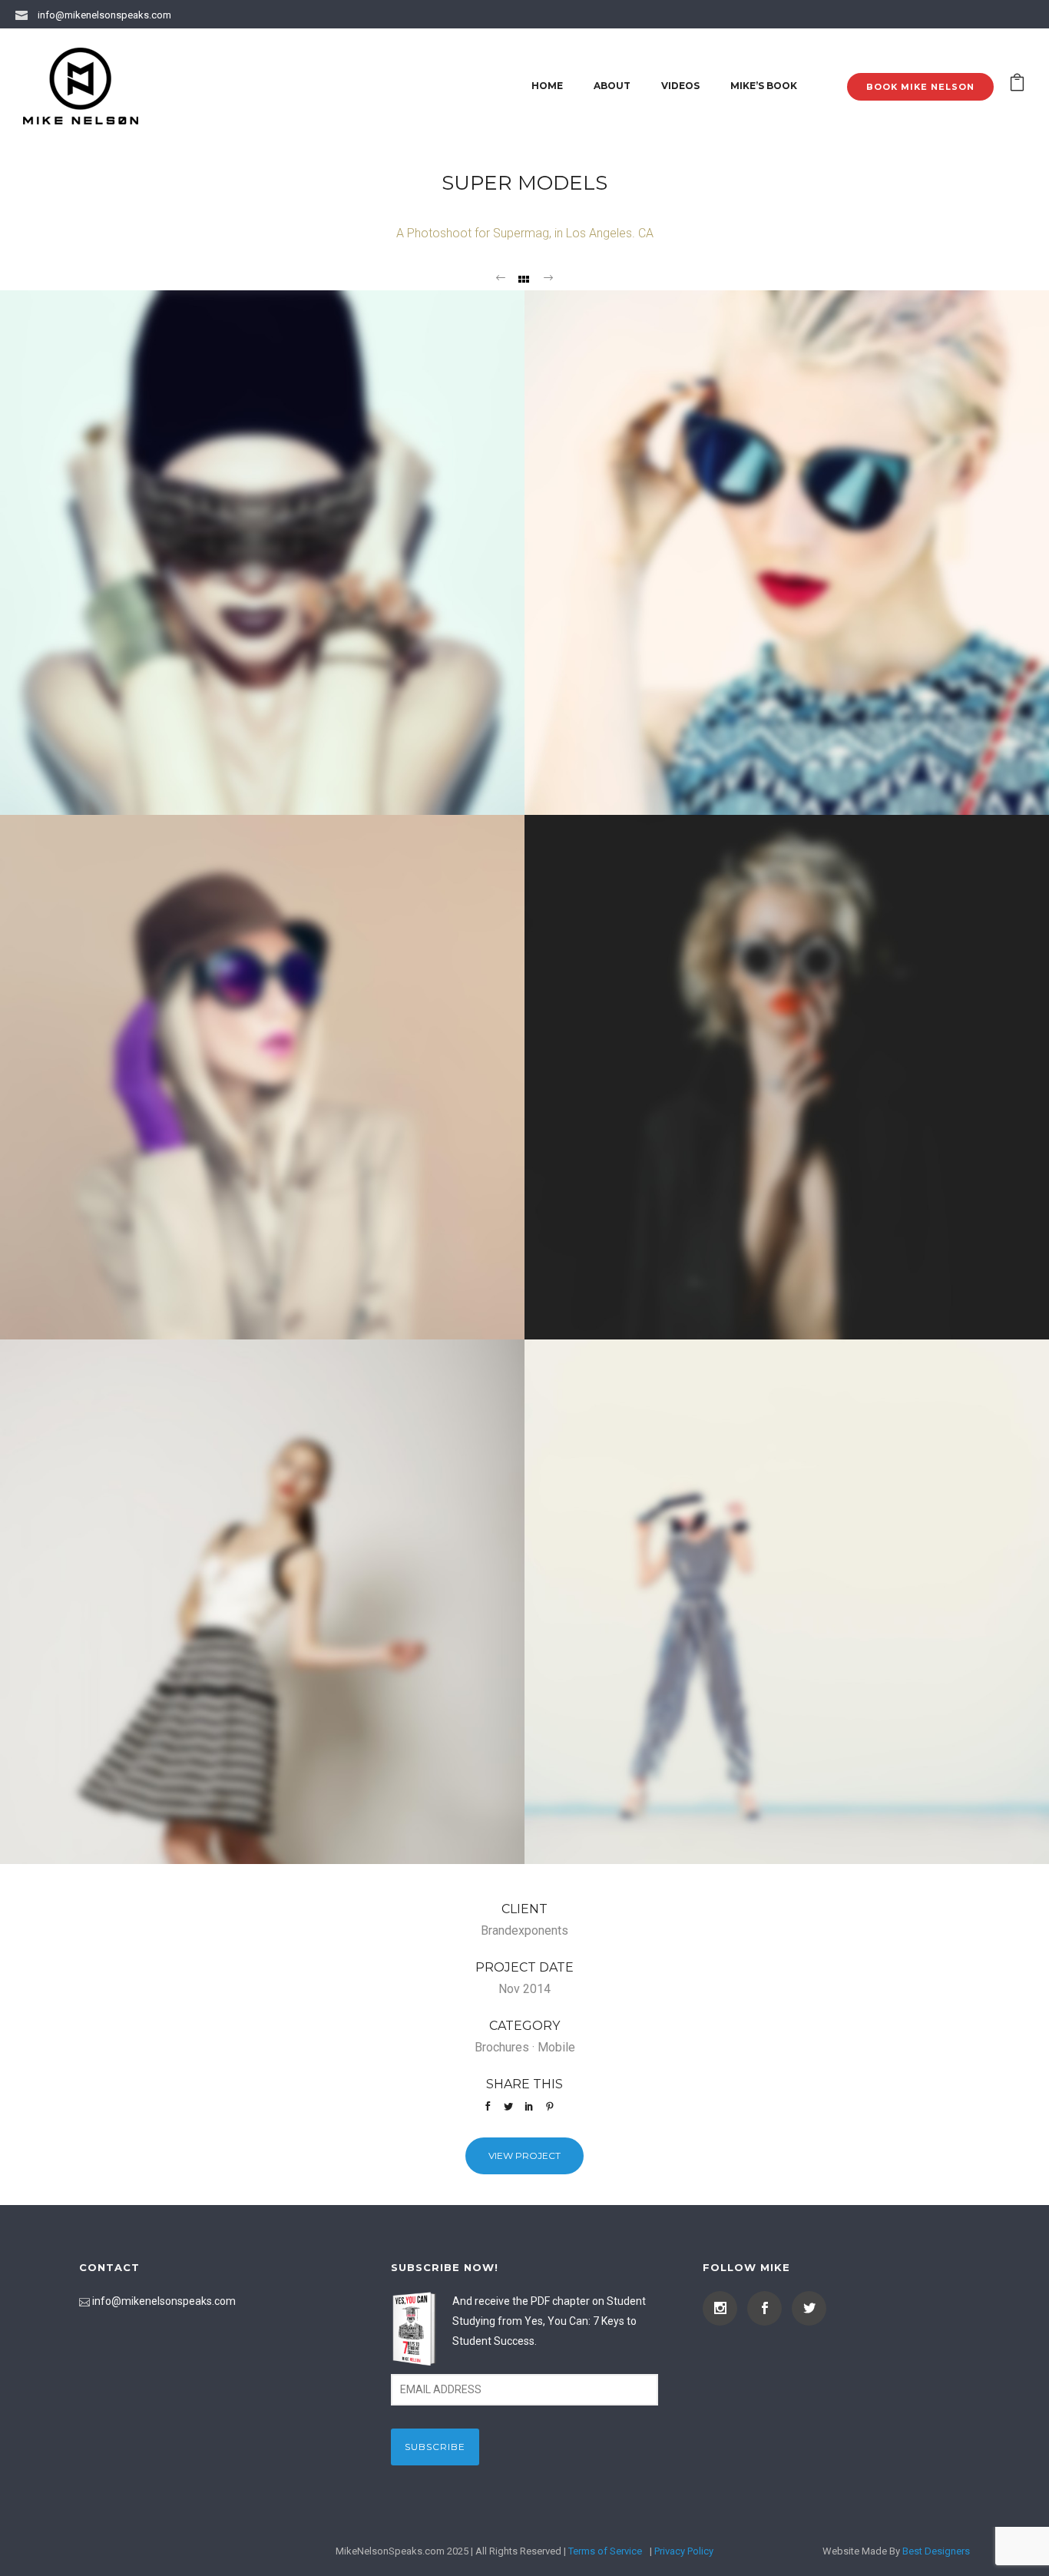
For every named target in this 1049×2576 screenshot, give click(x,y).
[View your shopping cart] (1017, 86)
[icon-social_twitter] (809, 2308)
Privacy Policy (684, 2551)
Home (547, 86)
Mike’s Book (764, 86)
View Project (524, 2155)
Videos (680, 86)
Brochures (502, 2047)
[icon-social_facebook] (768, 2308)
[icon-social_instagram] (724, 2308)
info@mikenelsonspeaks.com (104, 15)
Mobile (556, 2047)
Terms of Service (605, 2551)
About (612, 86)
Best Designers (936, 2551)
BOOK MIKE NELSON (920, 87)
